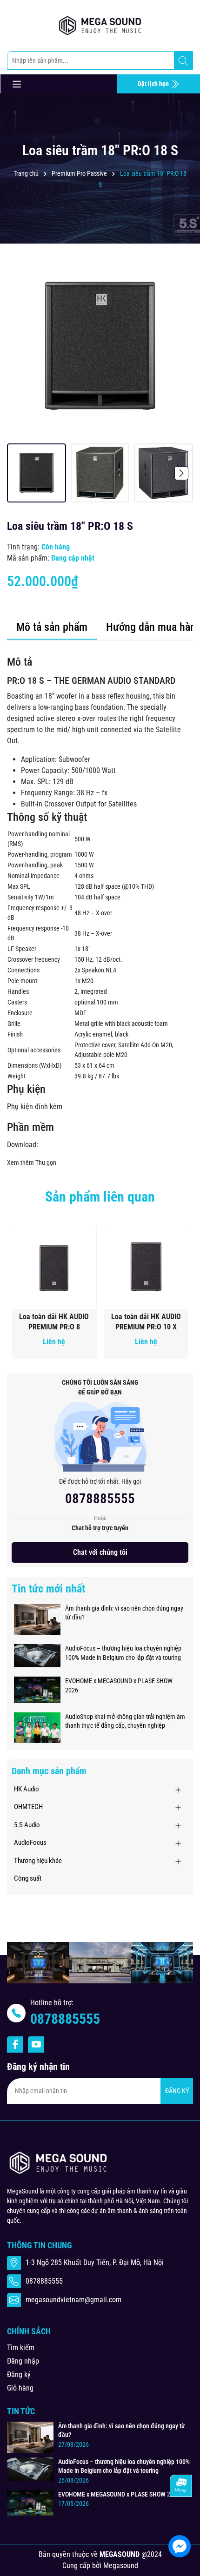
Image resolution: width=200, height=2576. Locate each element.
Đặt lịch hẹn (154, 84)
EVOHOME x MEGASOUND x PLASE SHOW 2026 (119, 1685)
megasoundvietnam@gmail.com (73, 2300)
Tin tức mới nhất (48, 1589)
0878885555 (100, 1499)
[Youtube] (36, 2044)
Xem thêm (20, 1163)
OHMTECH (28, 1807)
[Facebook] (15, 2044)
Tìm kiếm (21, 2348)
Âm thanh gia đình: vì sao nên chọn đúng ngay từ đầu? (124, 1613)
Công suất (28, 1878)
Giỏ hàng (20, 2388)
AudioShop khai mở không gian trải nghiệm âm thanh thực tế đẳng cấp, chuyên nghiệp (125, 1721)
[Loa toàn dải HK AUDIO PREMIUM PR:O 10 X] (146, 1267)
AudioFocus (30, 1843)
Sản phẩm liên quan (100, 1197)
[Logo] (100, 26)
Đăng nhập (23, 2361)
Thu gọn (46, 1163)
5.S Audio (27, 1825)
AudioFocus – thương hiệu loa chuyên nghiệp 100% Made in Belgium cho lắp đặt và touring (123, 1653)
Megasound (121, 2566)
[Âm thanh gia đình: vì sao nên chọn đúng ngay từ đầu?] (37, 1619)
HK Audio (27, 1789)
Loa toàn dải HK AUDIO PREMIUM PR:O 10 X (146, 1322)
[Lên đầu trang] (180, 2518)
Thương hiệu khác (38, 1861)
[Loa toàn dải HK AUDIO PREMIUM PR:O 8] (54, 1267)
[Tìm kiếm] (183, 61)
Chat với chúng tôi (100, 1552)
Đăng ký (19, 2375)
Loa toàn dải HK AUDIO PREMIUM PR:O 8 (54, 1322)
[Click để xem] (100, 346)
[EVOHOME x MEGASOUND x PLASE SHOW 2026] (37, 1689)
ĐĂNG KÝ (177, 2091)
